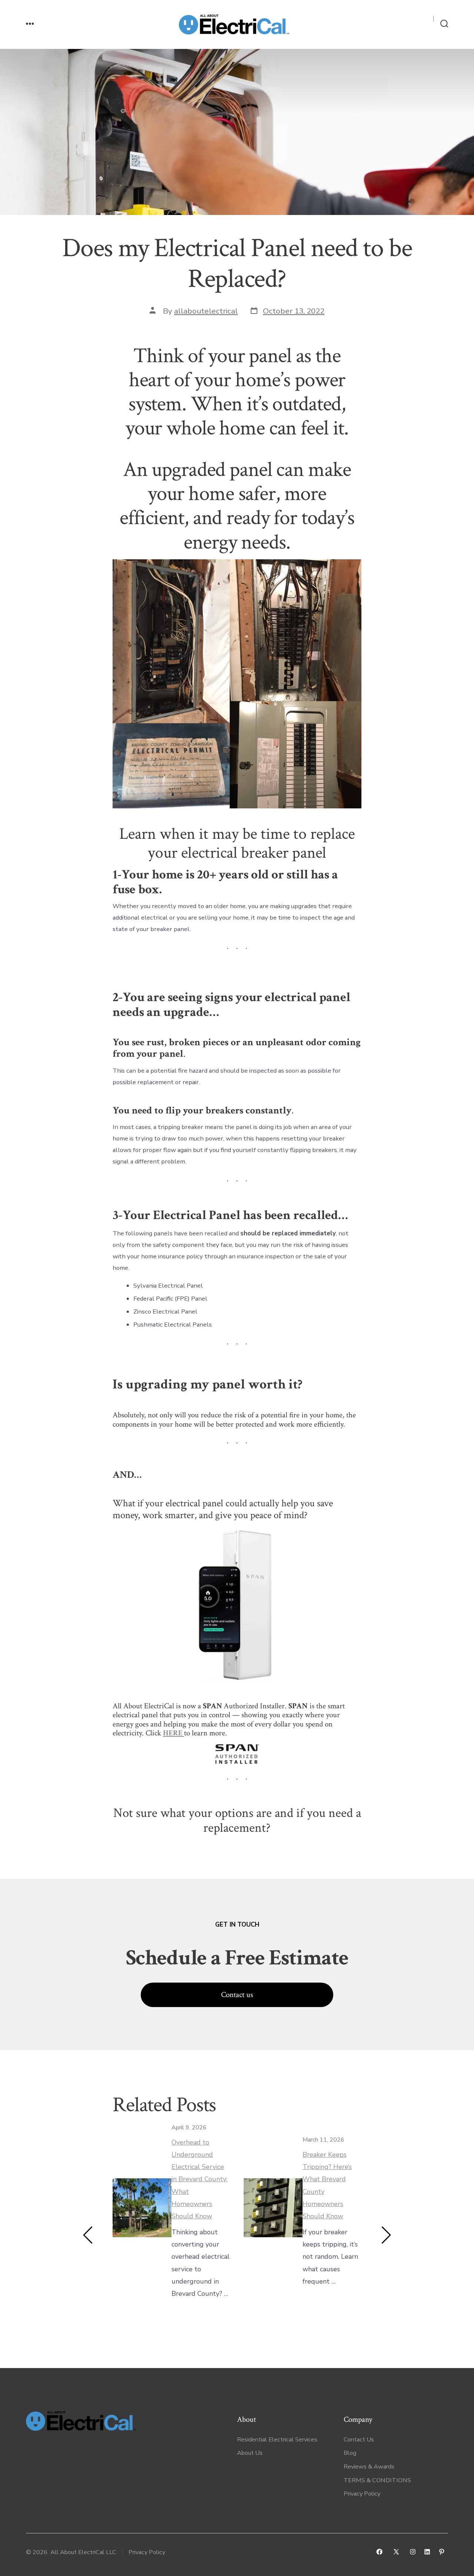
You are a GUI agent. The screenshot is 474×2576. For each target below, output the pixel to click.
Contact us (237, 1995)
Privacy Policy (362, 2494)
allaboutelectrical (206, 311)
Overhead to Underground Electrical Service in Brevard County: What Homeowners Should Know (199, 2179)
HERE (173, 1733)
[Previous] (88, 2235)
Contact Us (359, 2440)
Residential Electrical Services (277, 2440)
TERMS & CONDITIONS (378, 2480)
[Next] (386, 2235)
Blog (350, 2453)
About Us (250, 2453)
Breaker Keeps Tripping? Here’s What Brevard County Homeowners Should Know (327, 2185)
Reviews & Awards (369, 2467)
